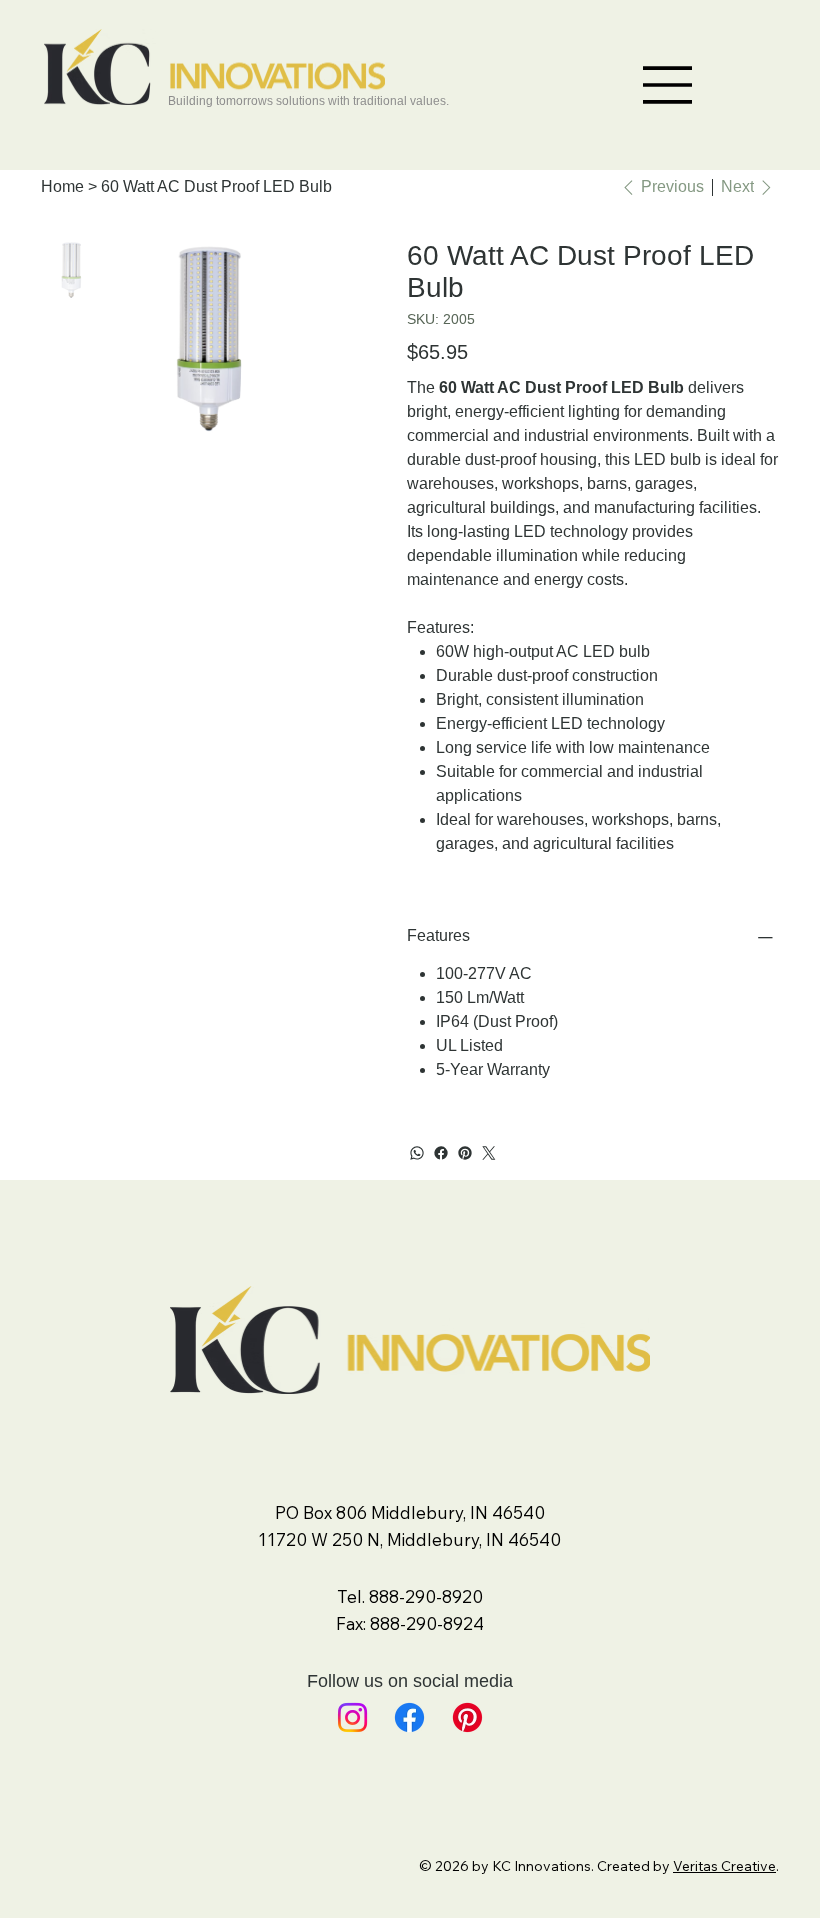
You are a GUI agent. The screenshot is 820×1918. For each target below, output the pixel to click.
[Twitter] (489, 1153)
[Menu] (668, 85)
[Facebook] (441, 1153)
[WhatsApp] (417, 1153)
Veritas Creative (724, 1866)
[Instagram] (352, 1717)
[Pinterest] (465, 1153)
